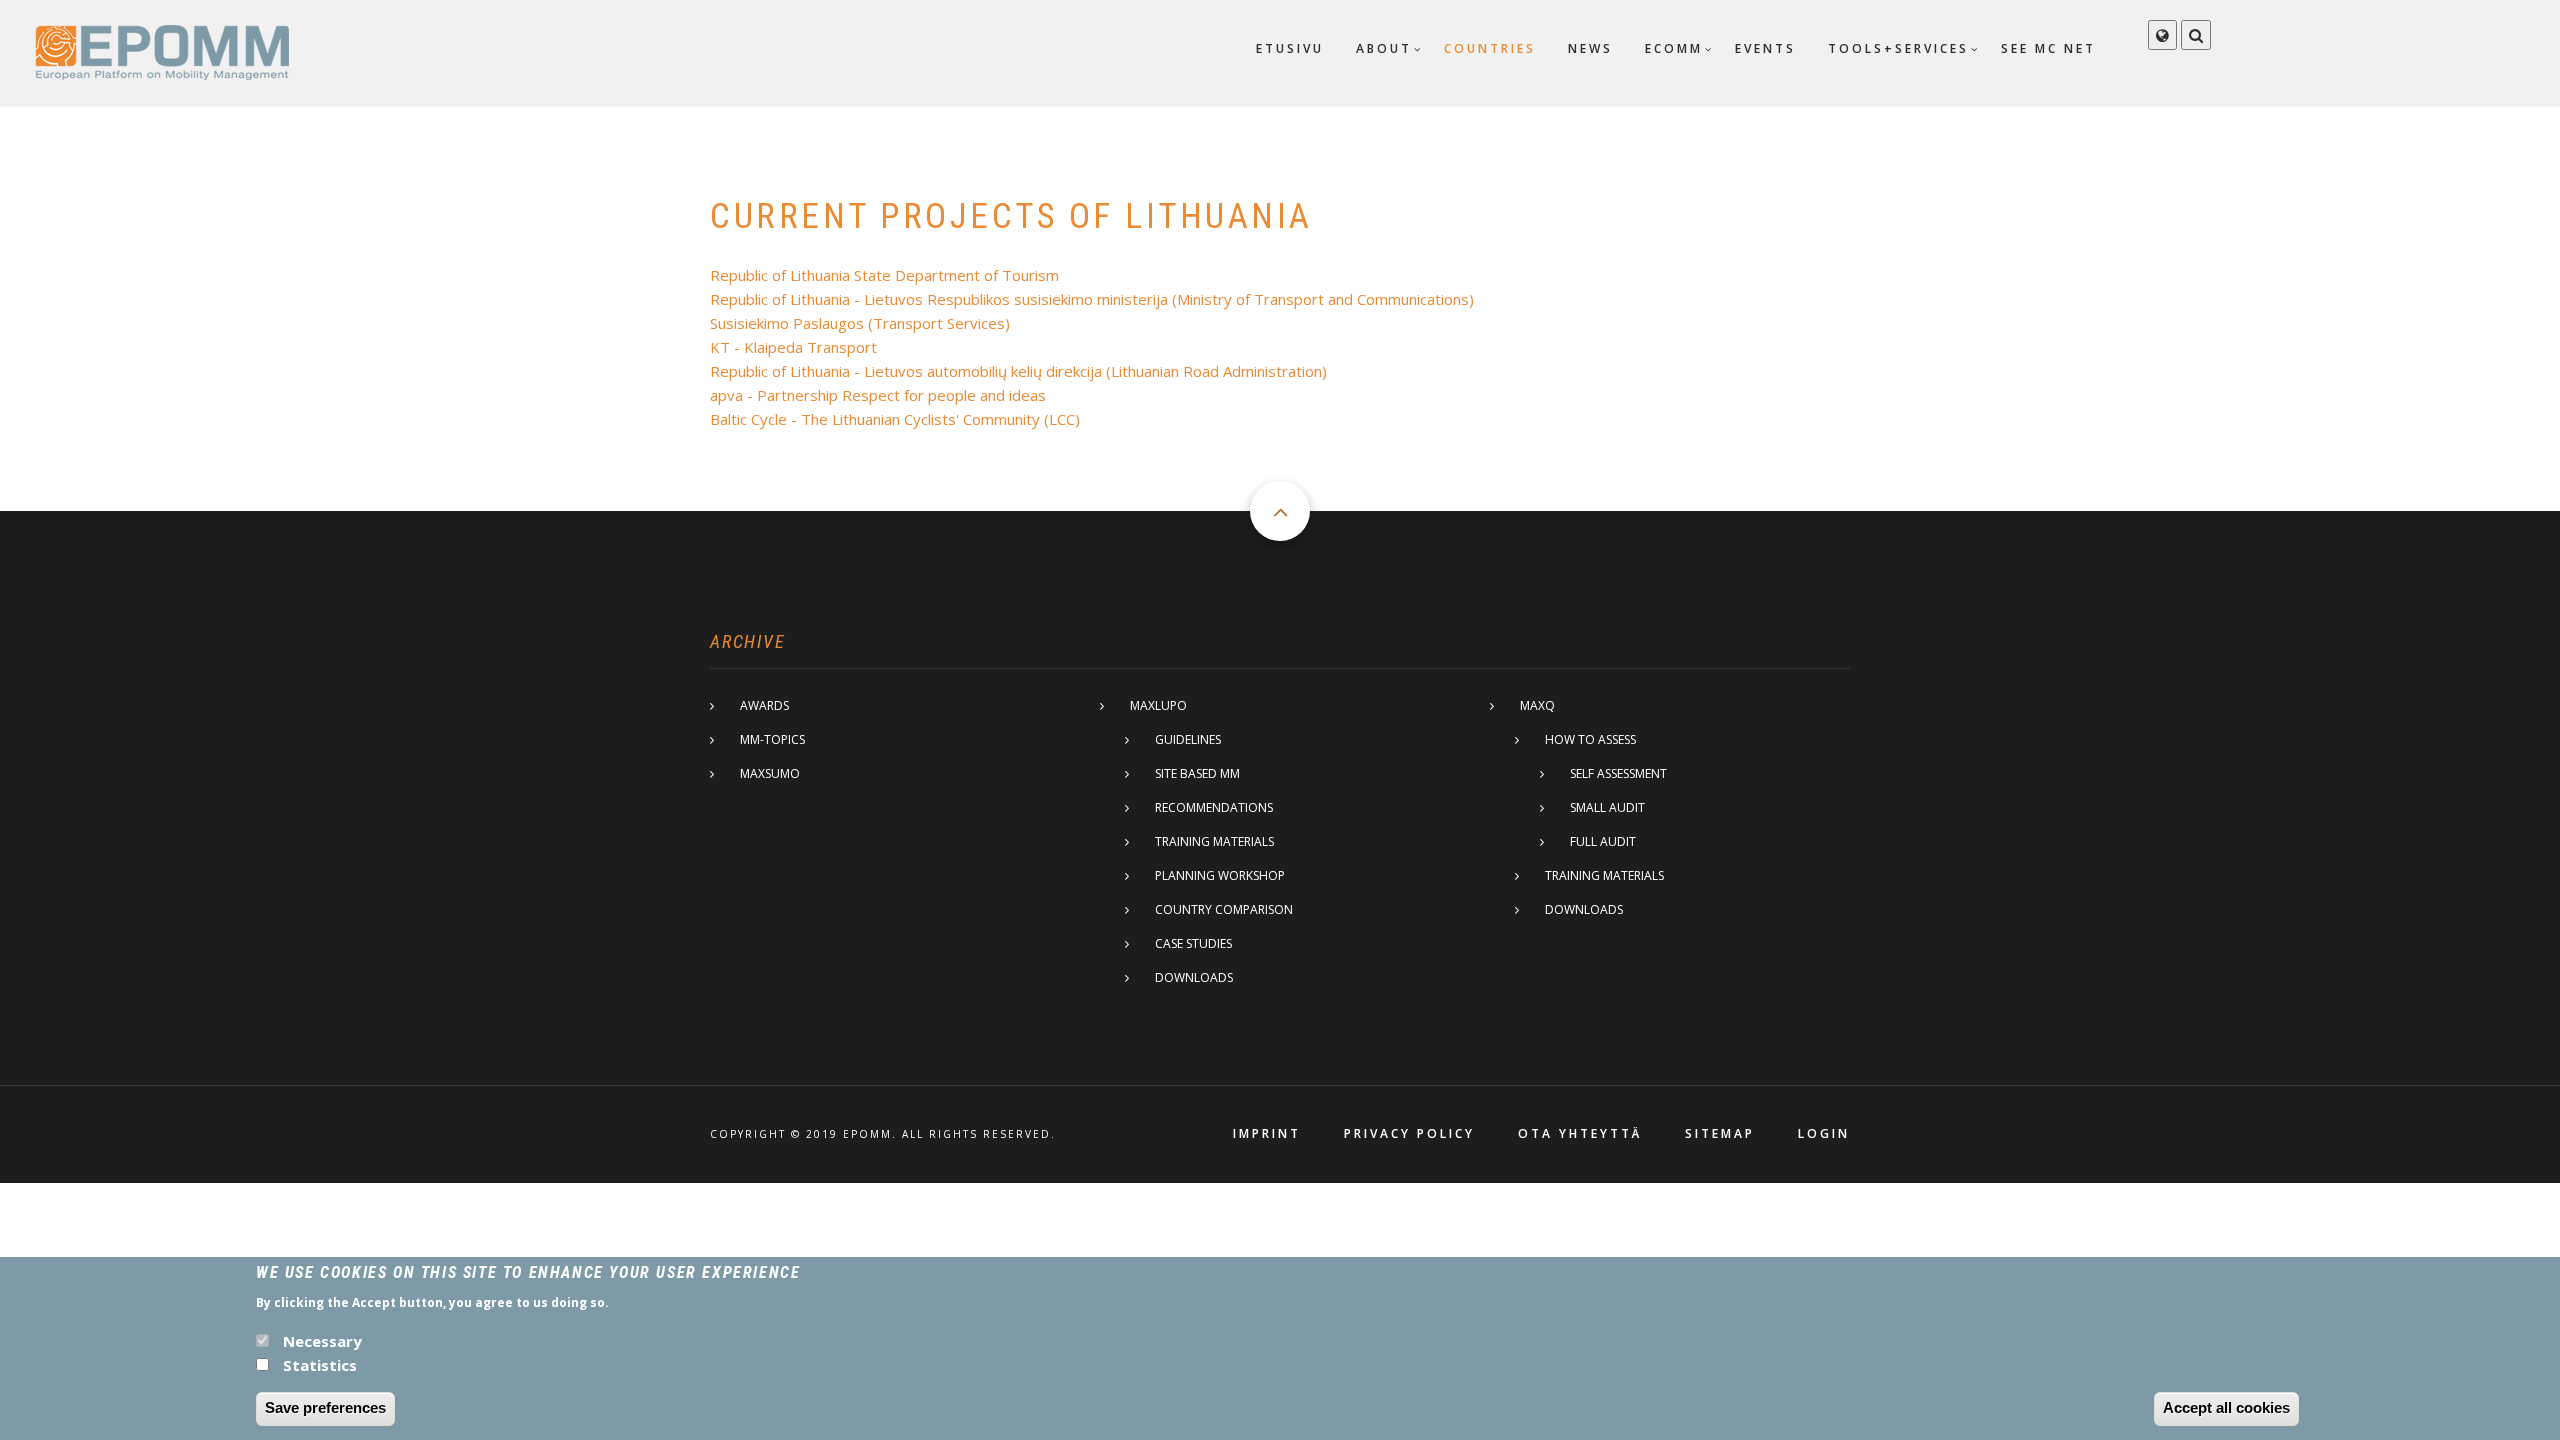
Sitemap (1720, 1134)
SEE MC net (2048, 48)
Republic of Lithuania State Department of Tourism (884, 275)
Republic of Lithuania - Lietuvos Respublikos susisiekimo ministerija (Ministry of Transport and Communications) (1092, 299)
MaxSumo (770, 773)
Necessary (322, 1340)
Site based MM (1197, 773)
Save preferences (325, 1407)
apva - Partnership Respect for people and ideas (878, 395)
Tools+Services (1898, 48)
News (1590, 48)
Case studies (1193, 943)
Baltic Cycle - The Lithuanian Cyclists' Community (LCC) (895, 419)
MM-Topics (772, 739)
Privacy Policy (1409, 1134)
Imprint (1267, 1134)
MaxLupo (1158, 705)
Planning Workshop (1220, 875)
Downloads (1194, 977)
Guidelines (1188, 739)
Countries (1490, 48)
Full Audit (1603, 841)
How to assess (1590, 739)
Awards (764, 705)
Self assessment (1618, 773)
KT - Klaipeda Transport (793, 347)
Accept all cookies (2226, 1407)
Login (1824, 1134)
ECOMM (1674, 48)
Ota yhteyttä (1580, 1134)
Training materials (1214, 841)
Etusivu (1290, 48)
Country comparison (1224, 909)
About (1384, 48)
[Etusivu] (162, 51)
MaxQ (1537, 705)
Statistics (320, 1364)
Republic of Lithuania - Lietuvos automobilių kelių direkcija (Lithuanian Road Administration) (1018, 371)
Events (1765, 48)
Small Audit (1607, 807)
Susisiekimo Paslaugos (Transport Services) (860, 323)
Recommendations (1214, 807)
